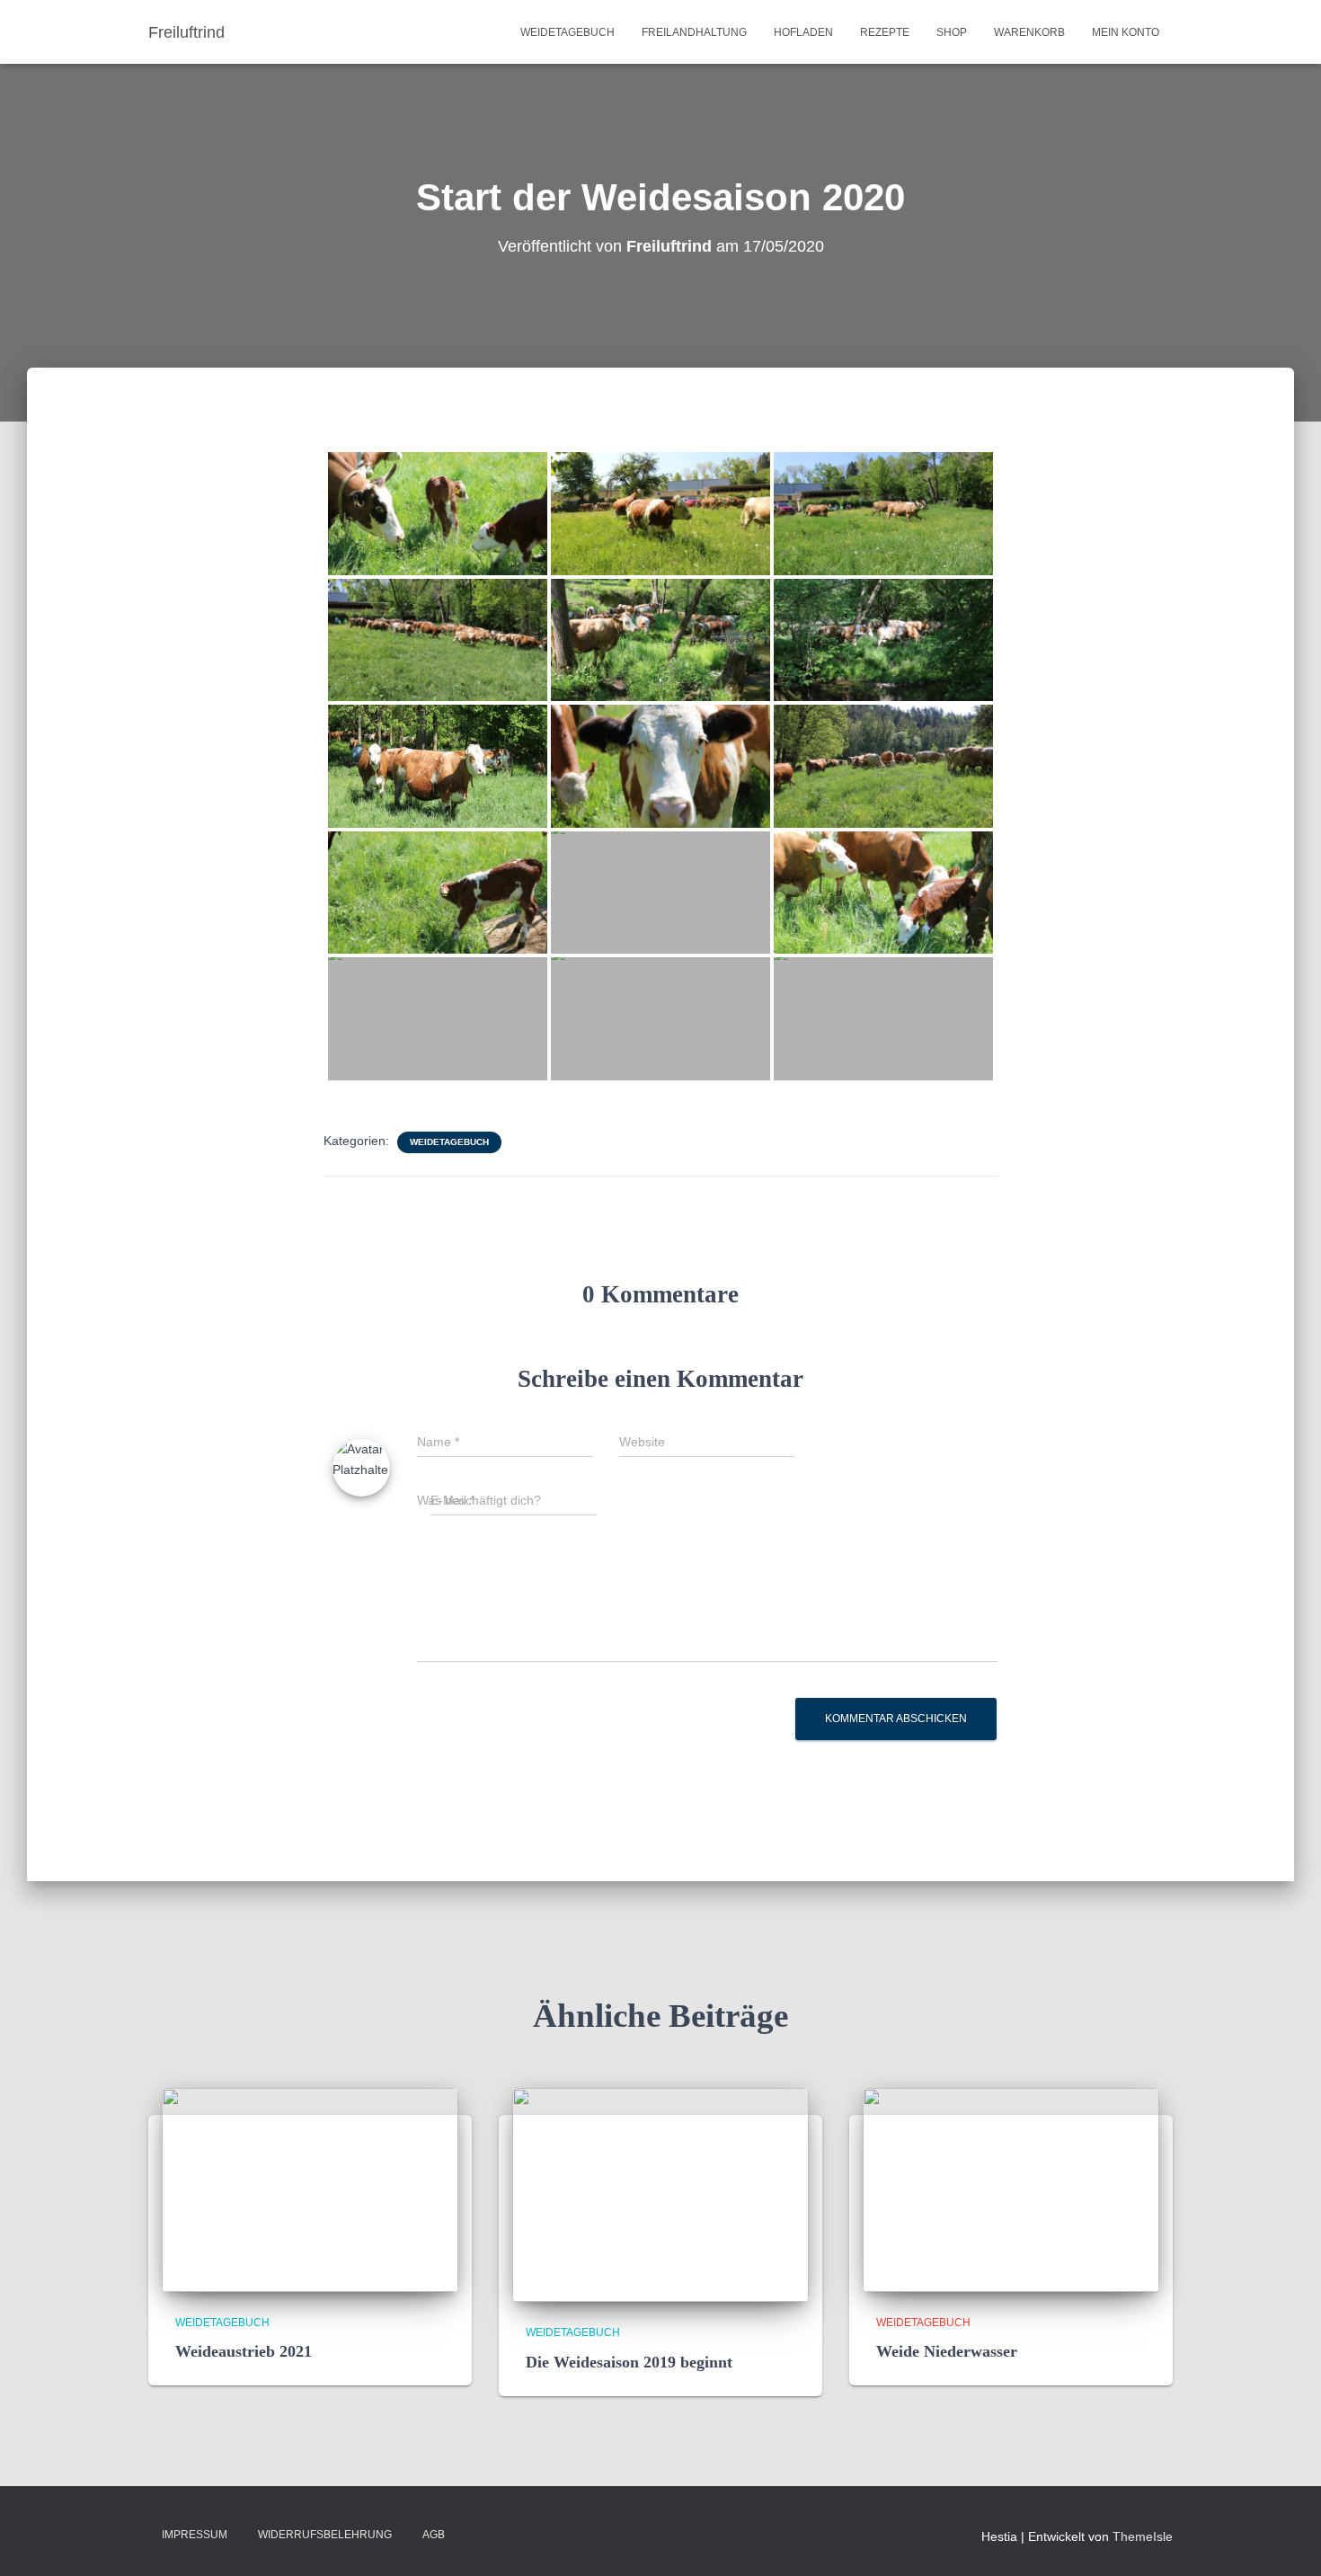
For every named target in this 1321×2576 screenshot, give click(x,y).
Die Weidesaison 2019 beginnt (629, 2362)
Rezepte (885, 32)
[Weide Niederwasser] (1011, 2189)
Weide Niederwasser (947, 2351)
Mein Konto (1126, 32)
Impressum (195, 2535)
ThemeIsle (1143, 2536)
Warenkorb (1029, 32)
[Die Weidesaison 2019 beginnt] (660, 2194)
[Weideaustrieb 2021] (310, 2189)
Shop (952, 32)
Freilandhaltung (694, 32)
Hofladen (803, 32)
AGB (434, 2535)
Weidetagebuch (567, 32)
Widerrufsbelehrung (325, 2535)
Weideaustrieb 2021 (244, 2351)
